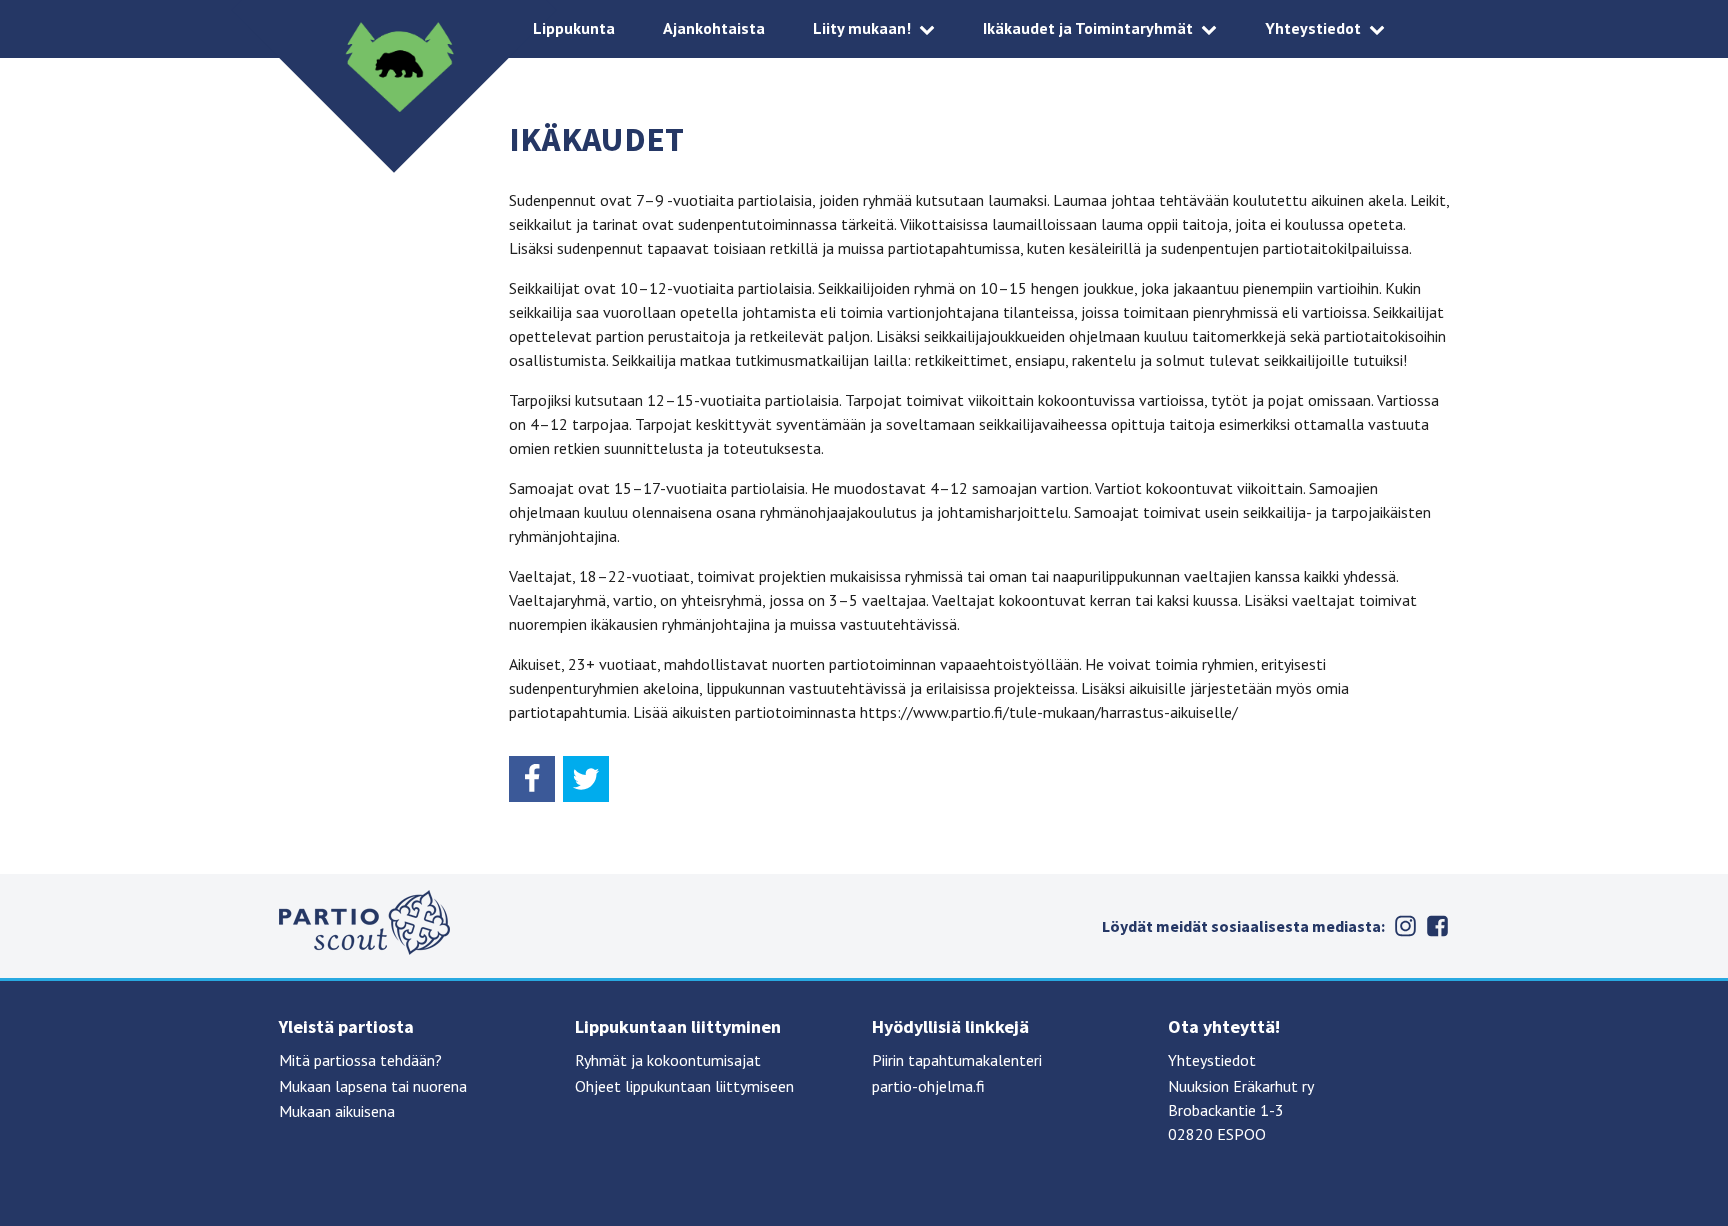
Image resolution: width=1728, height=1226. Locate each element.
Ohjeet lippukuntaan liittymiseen (684, 1086)
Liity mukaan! (862, 28)
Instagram (1405, 926)
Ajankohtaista (714, 28)
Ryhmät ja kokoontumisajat (668, 1060)
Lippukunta (574, 28)
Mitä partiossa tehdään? (360, 1060)
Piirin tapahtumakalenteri (957, 1060)
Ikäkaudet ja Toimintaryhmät (1088, 28)
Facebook (1437, 926)
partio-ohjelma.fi (928, 1086)
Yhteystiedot (1313, 28)
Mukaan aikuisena (337, 1111)
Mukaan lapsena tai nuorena (373, 1086)
